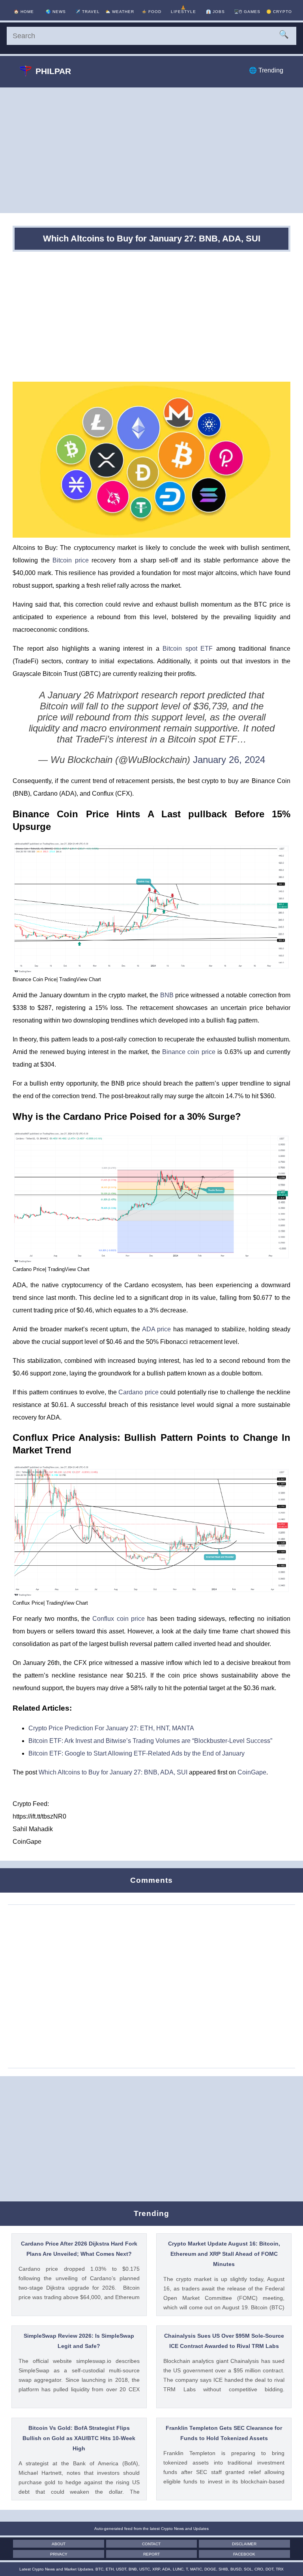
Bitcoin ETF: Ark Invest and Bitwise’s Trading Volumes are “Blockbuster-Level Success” (150, 1741)
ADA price (157, 1329)
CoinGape (252, 1772)
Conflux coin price (119, 1619)
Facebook (244, 2554)
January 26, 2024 (229, 760)
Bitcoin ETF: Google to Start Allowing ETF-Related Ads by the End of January (137, 1753)
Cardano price (138, 1392)
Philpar (53, 71)
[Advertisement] (151, 150)
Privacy (59, 2554)
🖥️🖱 (247, 12)
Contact (151, 2544)
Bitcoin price (71, 560)
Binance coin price (189, 1052)
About (59, 2544)
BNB (167, 995)
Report (151, 2554)
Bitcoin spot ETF (188, 649)
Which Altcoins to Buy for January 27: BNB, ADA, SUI (113, 1772)
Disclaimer (244, 2544)
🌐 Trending (266, 70)
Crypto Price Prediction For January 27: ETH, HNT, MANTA (111, 1728)
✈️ (88, 12)
